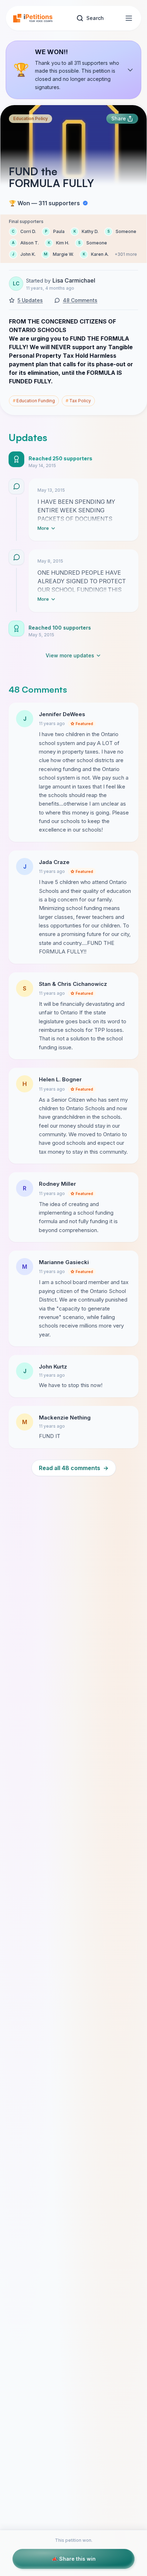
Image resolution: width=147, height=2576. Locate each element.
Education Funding (34, 401)
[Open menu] (129, 18)
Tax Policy (78, 401)
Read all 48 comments (74, 1468)
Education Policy (31, 118)
